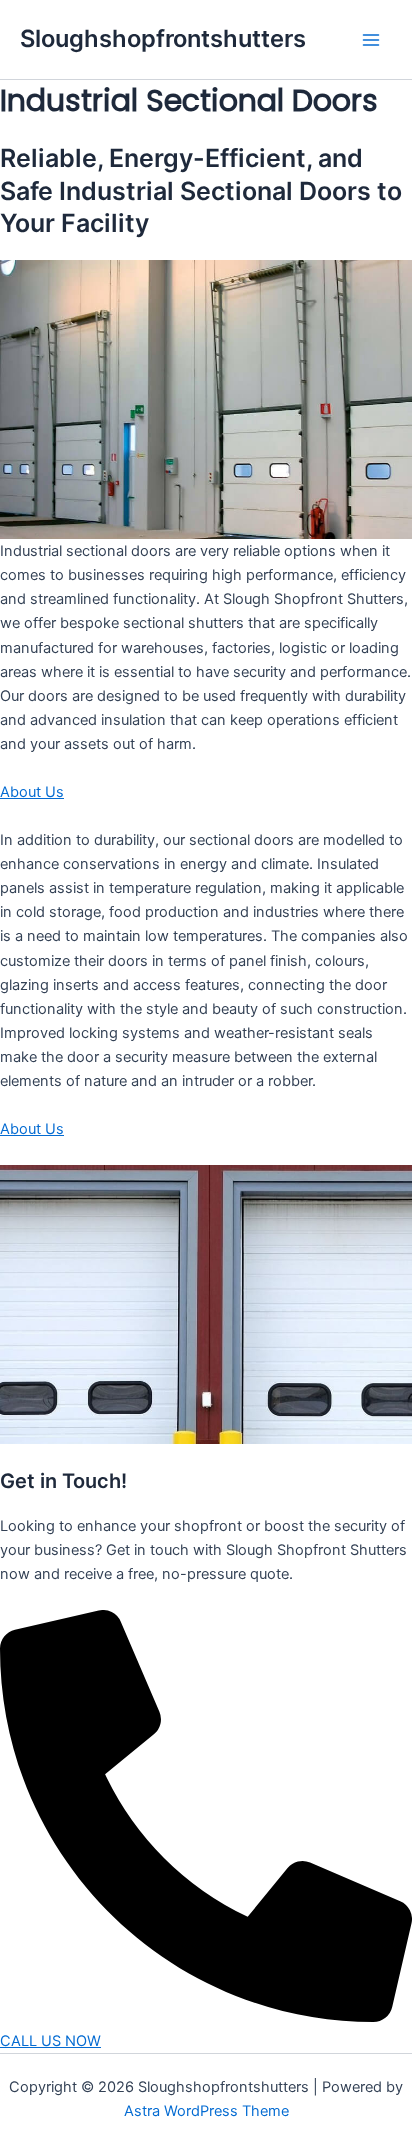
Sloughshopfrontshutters (163, 38)
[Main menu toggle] (371, 40)
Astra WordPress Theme (206, 2111)
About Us (32, 792)
